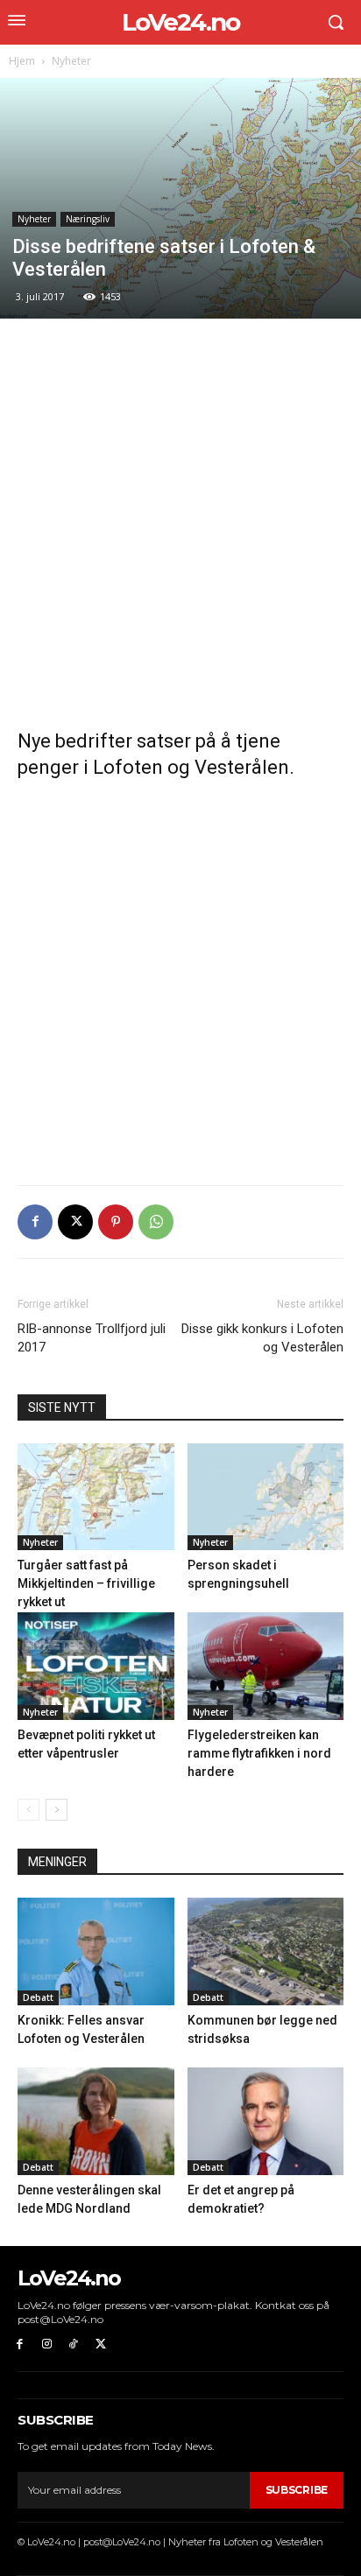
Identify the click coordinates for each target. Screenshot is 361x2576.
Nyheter (71, 61)
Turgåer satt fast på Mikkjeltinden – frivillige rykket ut (86, 1583)
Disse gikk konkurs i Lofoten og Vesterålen (262, 1338)
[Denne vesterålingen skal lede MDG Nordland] (96, 2121)
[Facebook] (35, 1222)
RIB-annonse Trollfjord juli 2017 (92, 1338)
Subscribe (297, 2490)
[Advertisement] (180, 524)
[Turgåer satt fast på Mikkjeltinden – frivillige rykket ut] (96, 1497)
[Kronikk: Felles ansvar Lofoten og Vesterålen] (96, 1951)
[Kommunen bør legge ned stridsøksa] (266, 1951)
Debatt (38, 1997)
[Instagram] (47, 2344)
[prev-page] (28, 1810)
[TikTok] (74, 2344)
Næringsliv (88, 219)
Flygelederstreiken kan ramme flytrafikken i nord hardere (259, 1753)
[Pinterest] (116, 1222)
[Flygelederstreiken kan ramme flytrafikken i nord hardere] (266, 1666)
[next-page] (57, 1810)
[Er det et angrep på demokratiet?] (266, 2121)
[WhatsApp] (156, 1222)
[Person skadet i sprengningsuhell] (266, 1497)
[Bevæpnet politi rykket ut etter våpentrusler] (96, 1666)
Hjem (22, 61)
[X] (75, 1222)
